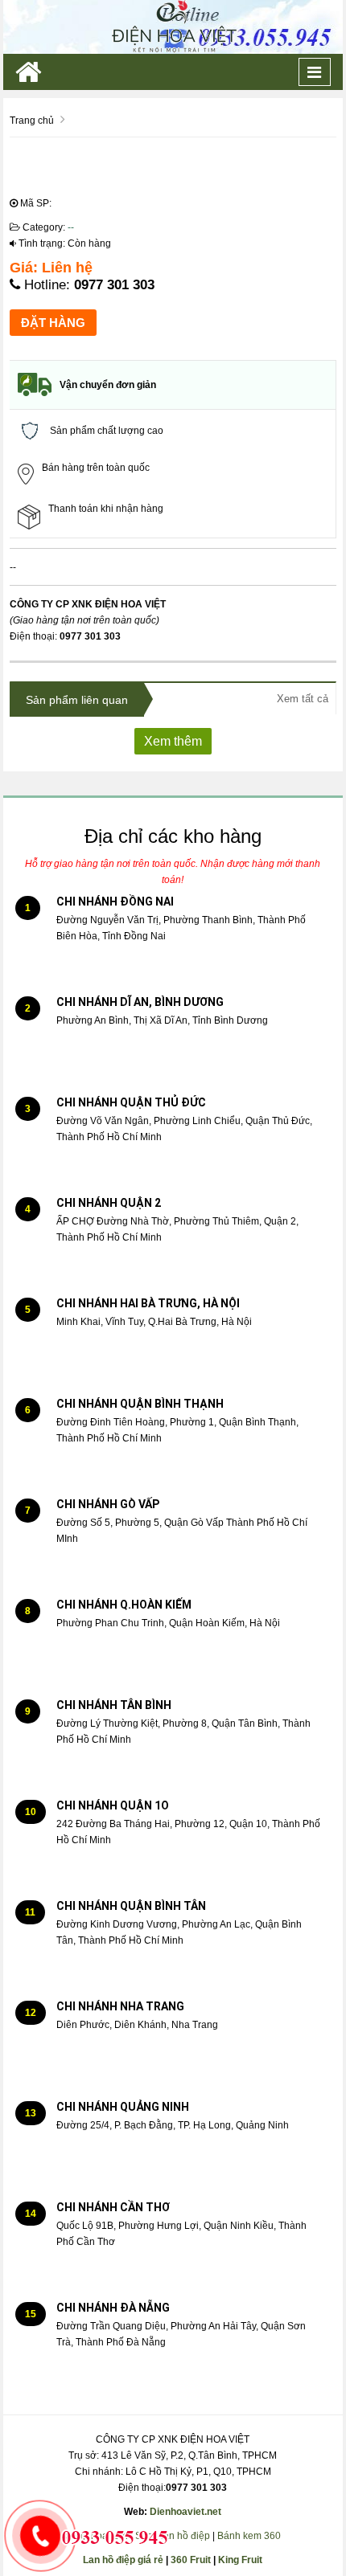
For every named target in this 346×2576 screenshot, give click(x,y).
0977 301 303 (114, 285)
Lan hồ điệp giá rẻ (123, 2560)
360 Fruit (191, 2560)
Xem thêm (173, 741)
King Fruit (240, 2560)
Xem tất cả (303, 699)
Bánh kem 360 (249, 2536)
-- (71, 227)
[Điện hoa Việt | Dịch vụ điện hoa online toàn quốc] (173, 27)
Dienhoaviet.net (185, 2512)
